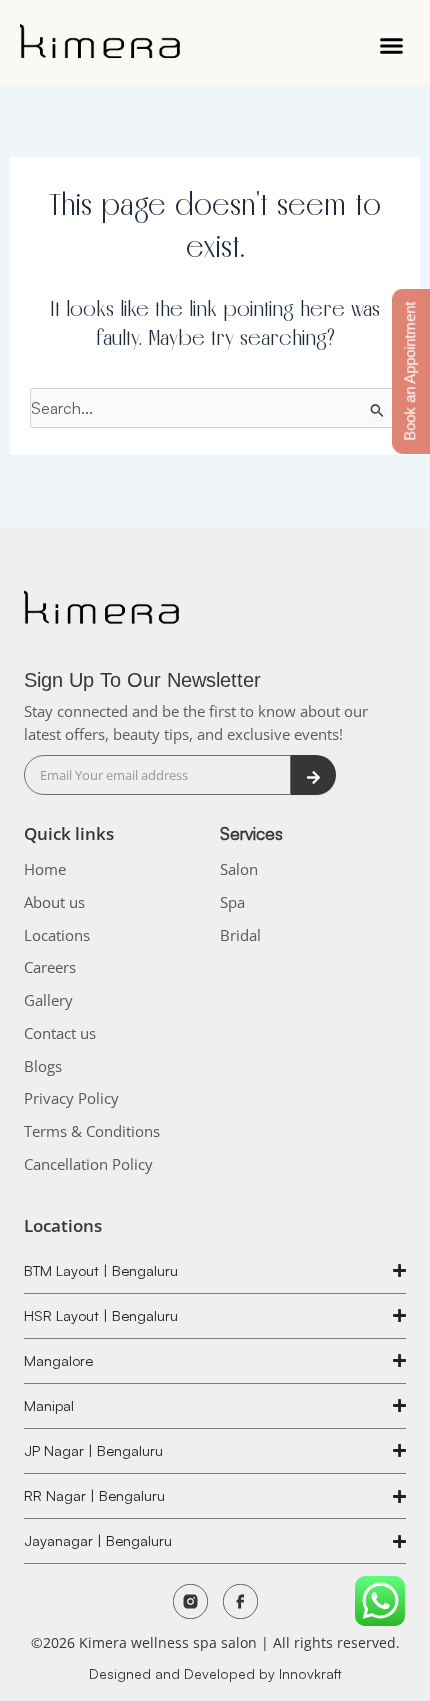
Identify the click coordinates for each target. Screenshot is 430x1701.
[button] (392, 45)
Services (251, 833)
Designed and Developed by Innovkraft (215, 1673)
